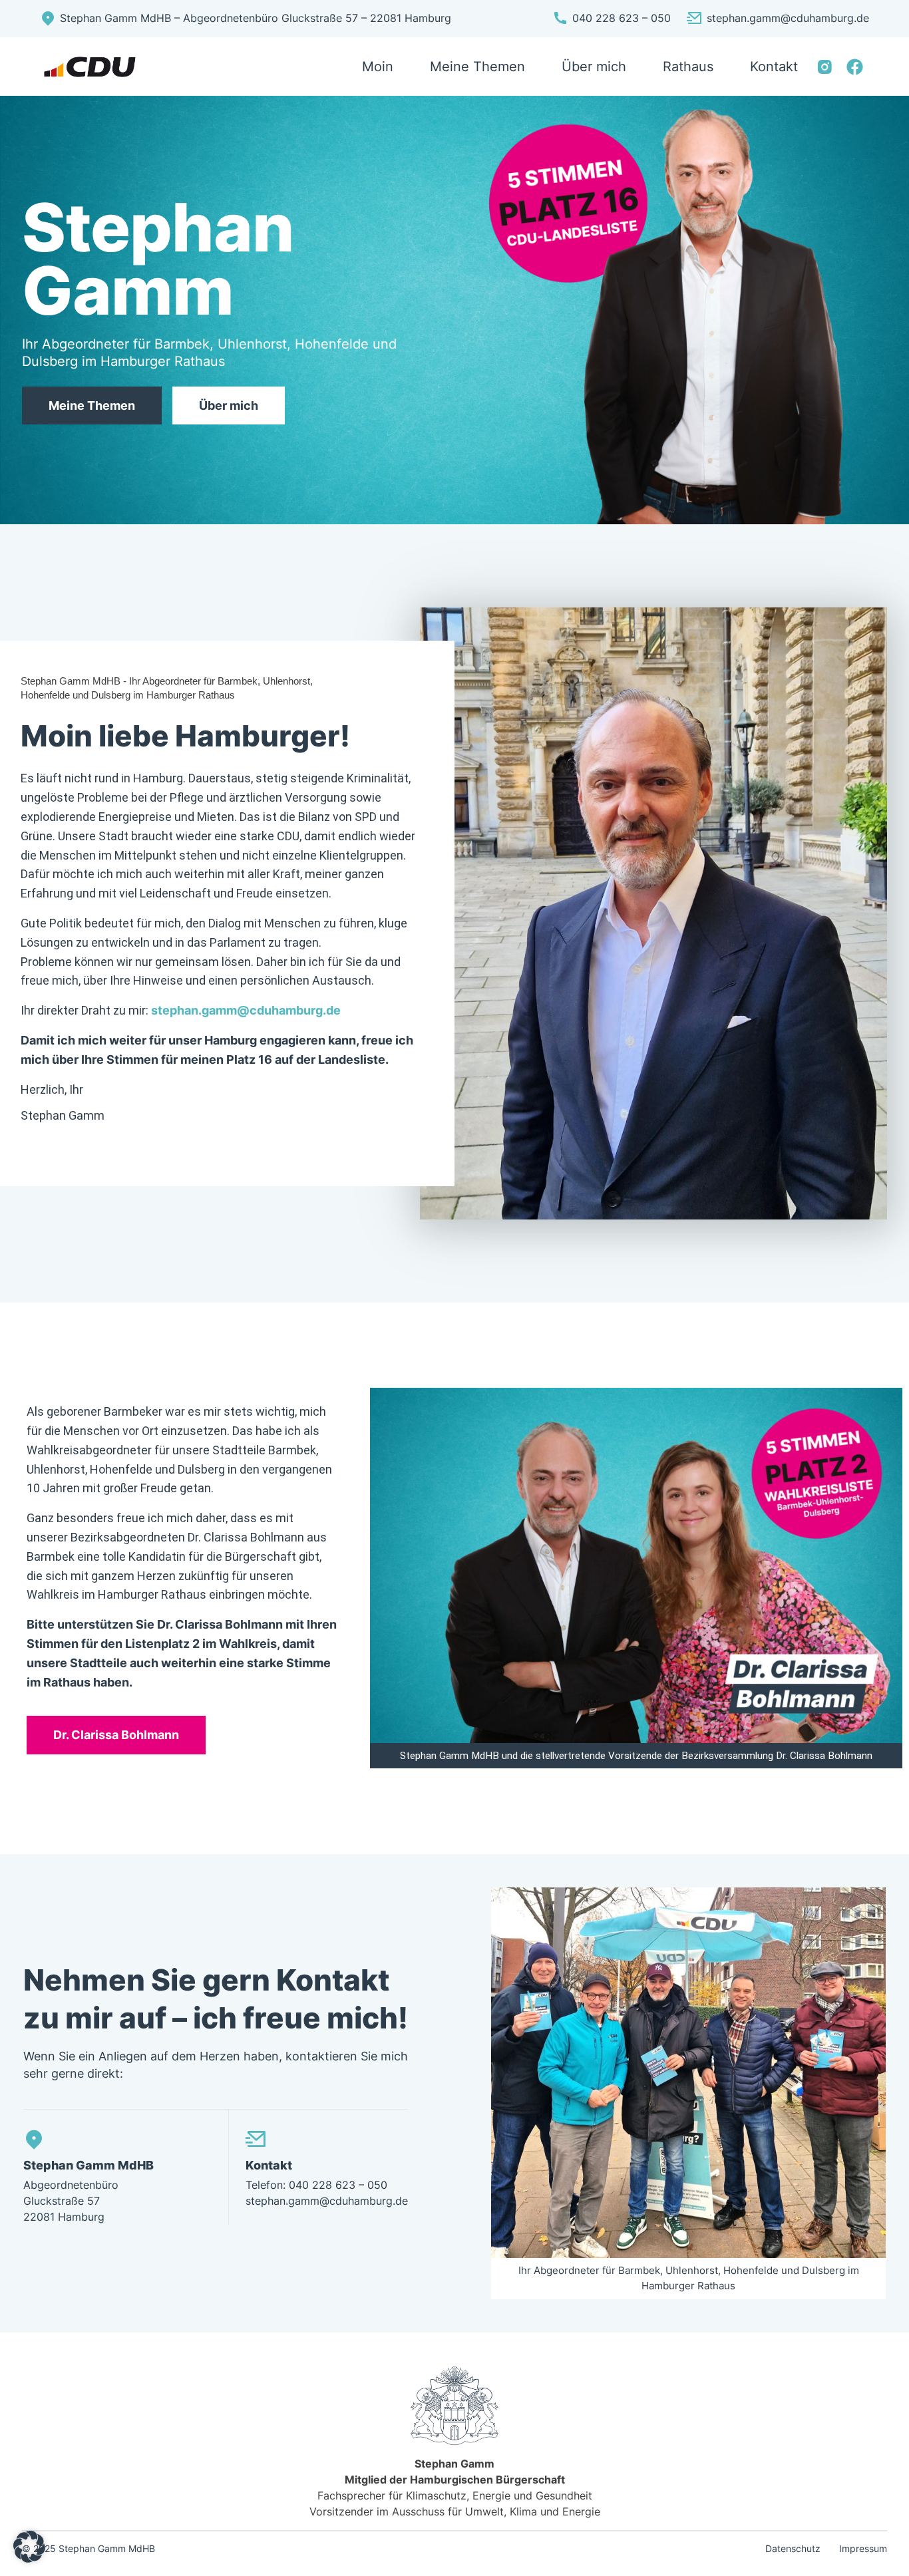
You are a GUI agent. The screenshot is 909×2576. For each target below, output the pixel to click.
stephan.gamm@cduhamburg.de (246, 1010)
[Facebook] (855, 67)
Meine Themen (92, 405)
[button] (29, 2547)
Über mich (229, 405)
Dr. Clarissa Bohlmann (116, 1735)
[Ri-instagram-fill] (825, 67)
